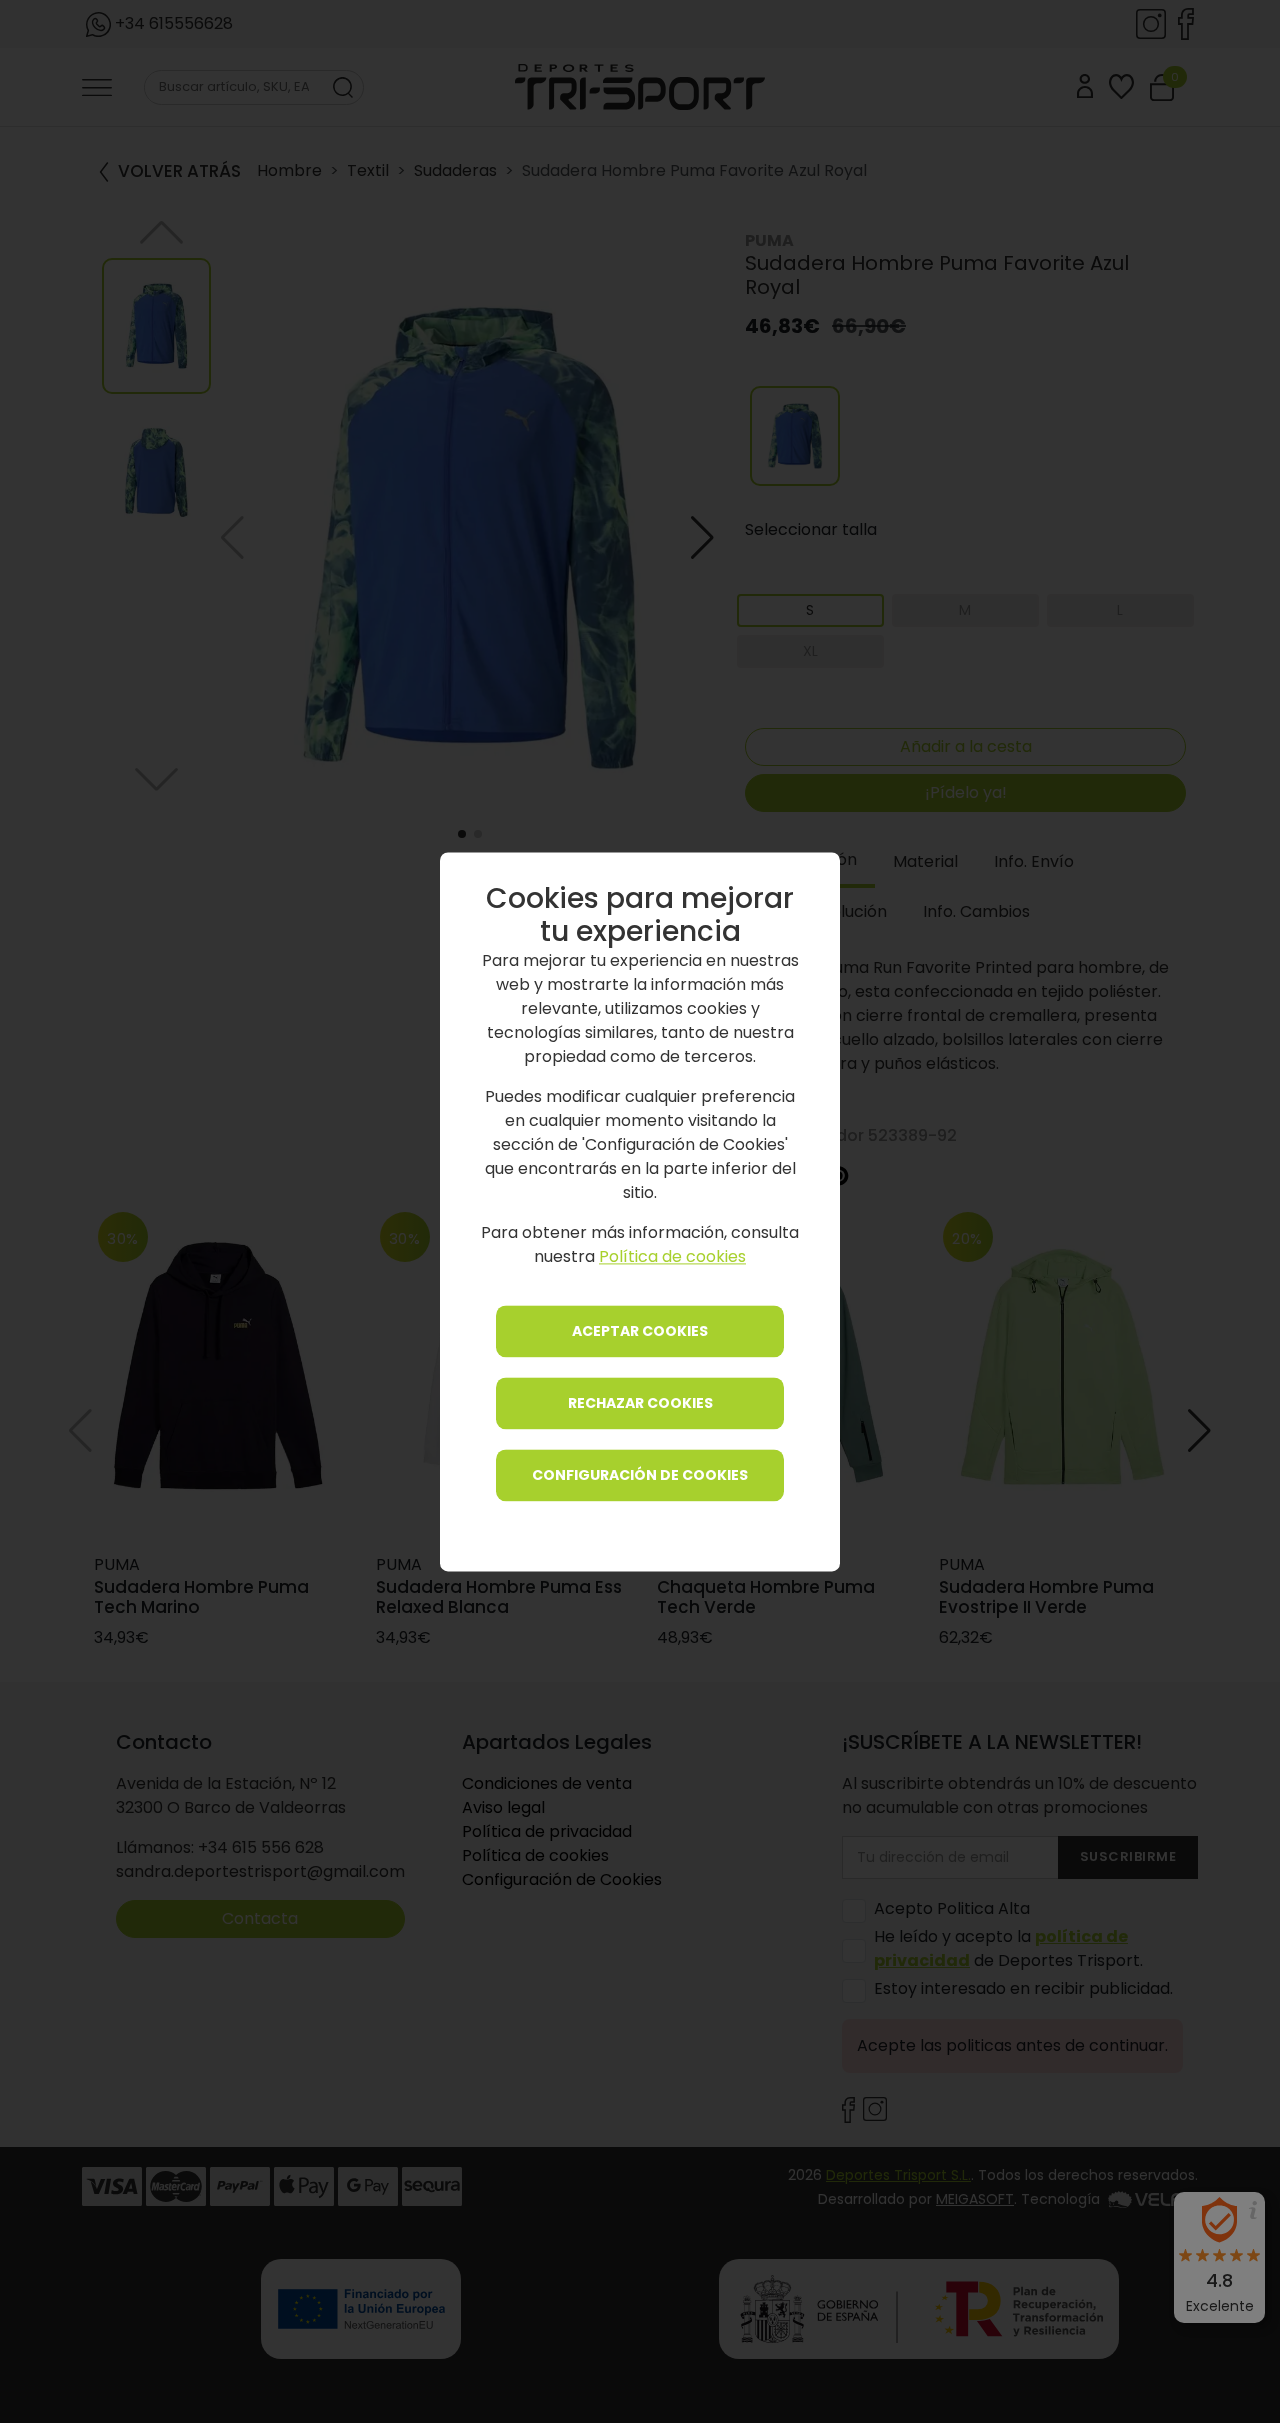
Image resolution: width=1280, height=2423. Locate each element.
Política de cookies (672, 1256)
